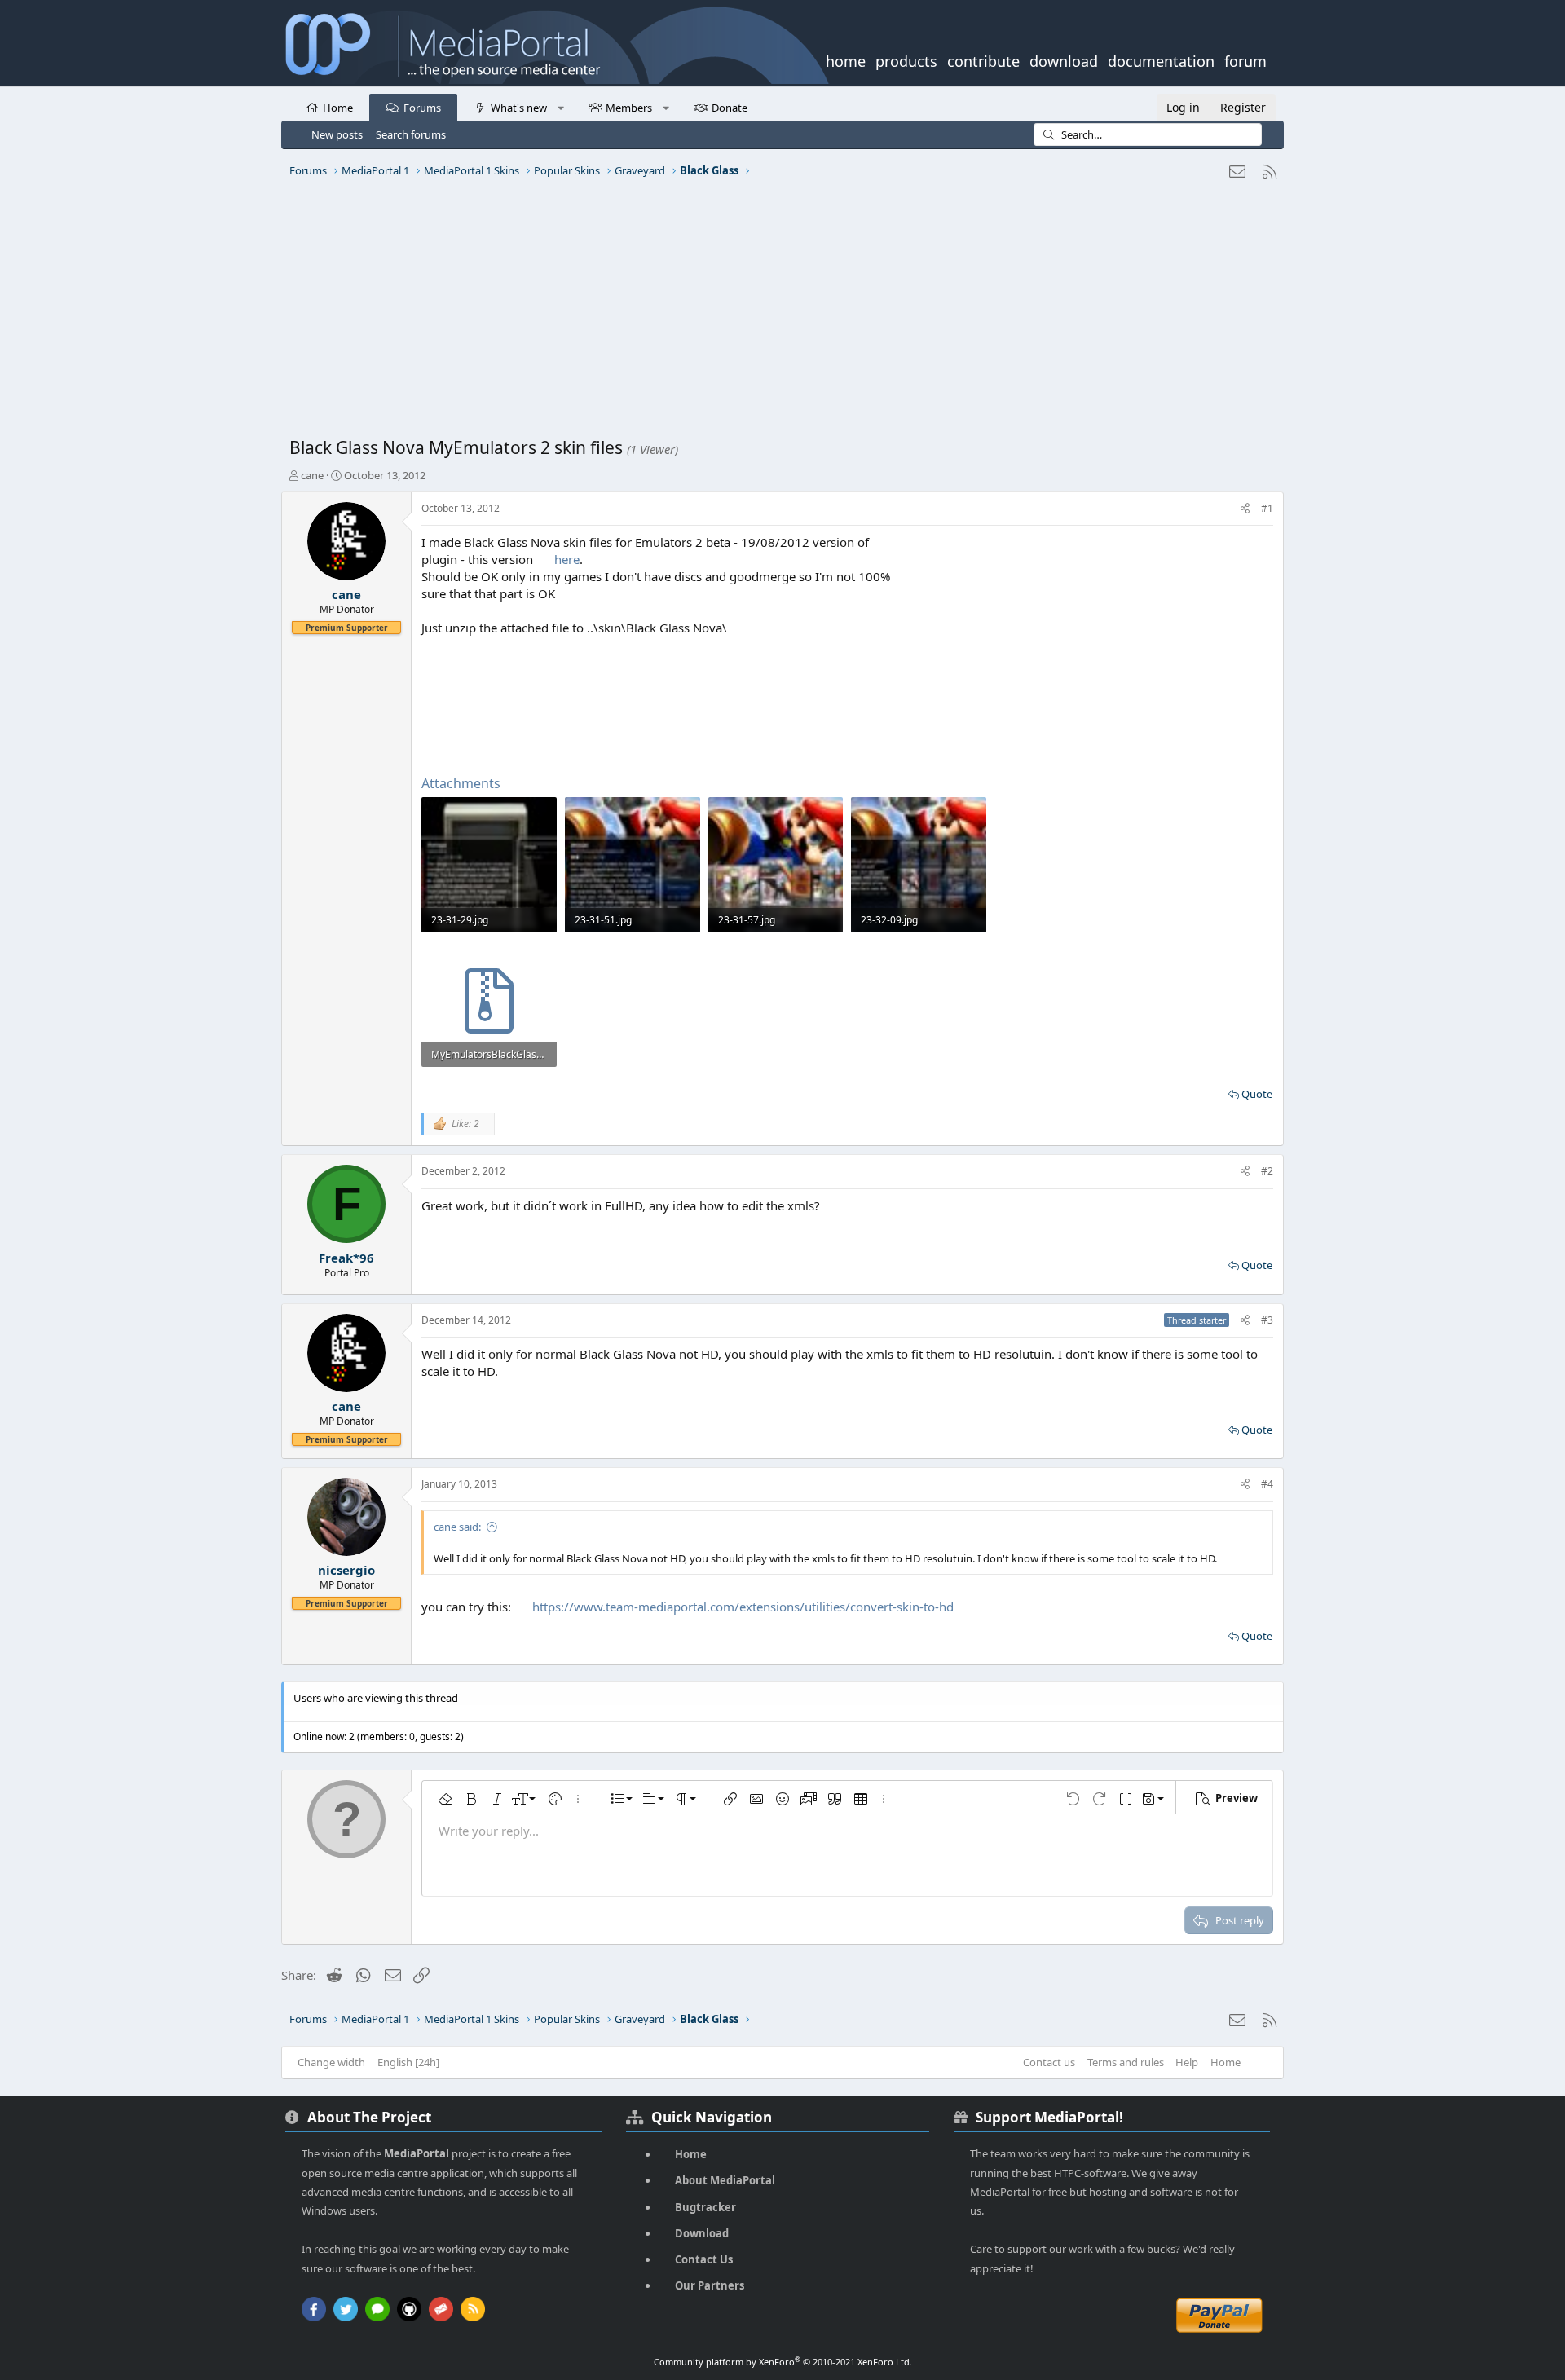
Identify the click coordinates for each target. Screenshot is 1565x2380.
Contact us (1049, 2062)
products (906, 59)
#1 (1267, 508)
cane (312, 475)
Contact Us (704, 2259)
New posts (337, 134)
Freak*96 (346, 1258)
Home (338, 108)
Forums (422, 108)
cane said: (457, 1527)
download (1064, 59)
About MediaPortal (725, 2180)
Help (1187, 2062)
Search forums (411, 134)
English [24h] (408, 2062)
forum (1245, 59)
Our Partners (710, 2285)
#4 (1267, 1484)
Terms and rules (1126, 2062)
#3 (1267, 1320)
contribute (983, 59)
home (846, 59)
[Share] (1245, 509)
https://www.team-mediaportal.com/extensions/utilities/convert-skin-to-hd (743, 1606)
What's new (519, 108)
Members (629, 108)
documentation (1161, 59)
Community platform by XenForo (783, 2362)
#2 (1267, 1171)
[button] (560, 107)
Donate (730, 108)
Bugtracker (705, 2207)
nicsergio (346, 1570)
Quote (1257, 1094)
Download (702, 2233)
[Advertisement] (778, 314)
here (567, 559)
